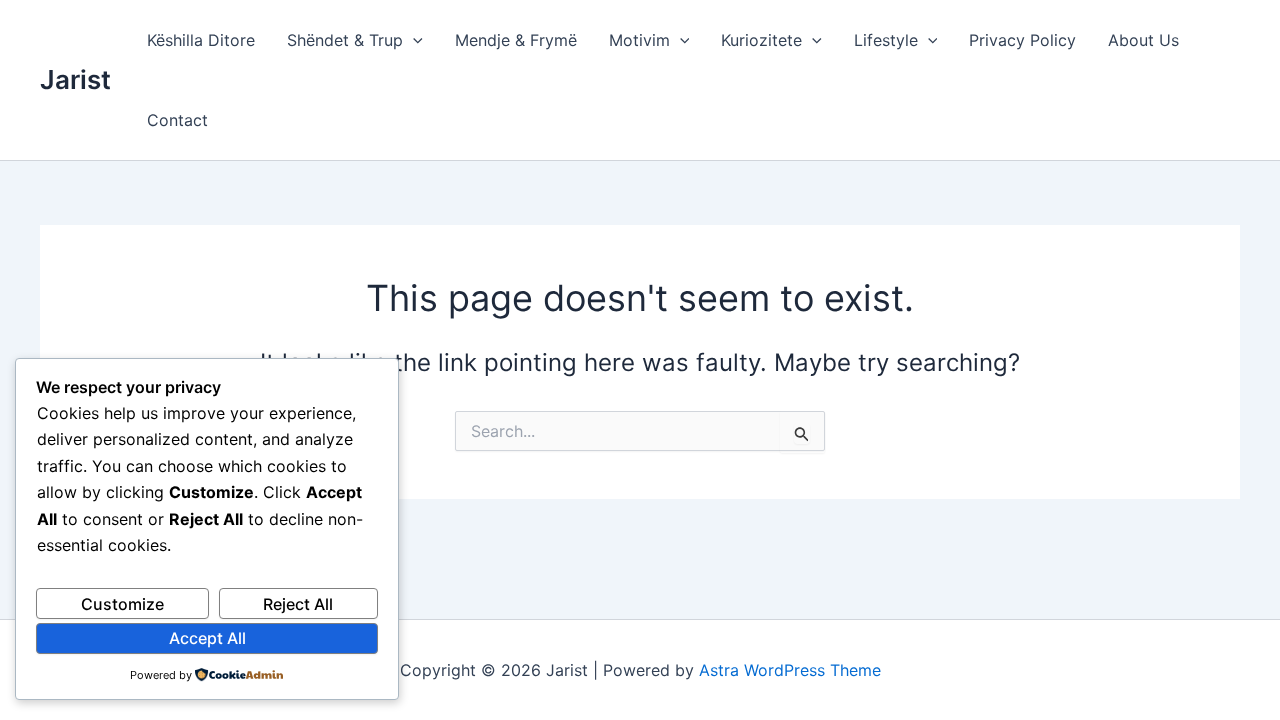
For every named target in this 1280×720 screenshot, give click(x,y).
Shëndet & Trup (345, 40)
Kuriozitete (761, 40)
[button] (413, 40)
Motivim (639, 40)
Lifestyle (886, 40)
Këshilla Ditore (201, 40)
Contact (177, 120)
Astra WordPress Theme (790, 670)
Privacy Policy (1022, 40)
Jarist (75, 79)
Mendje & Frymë (516, 40)
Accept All (207, 638)
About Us (1143, 40)
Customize (122, 604)
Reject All (298, 604)
